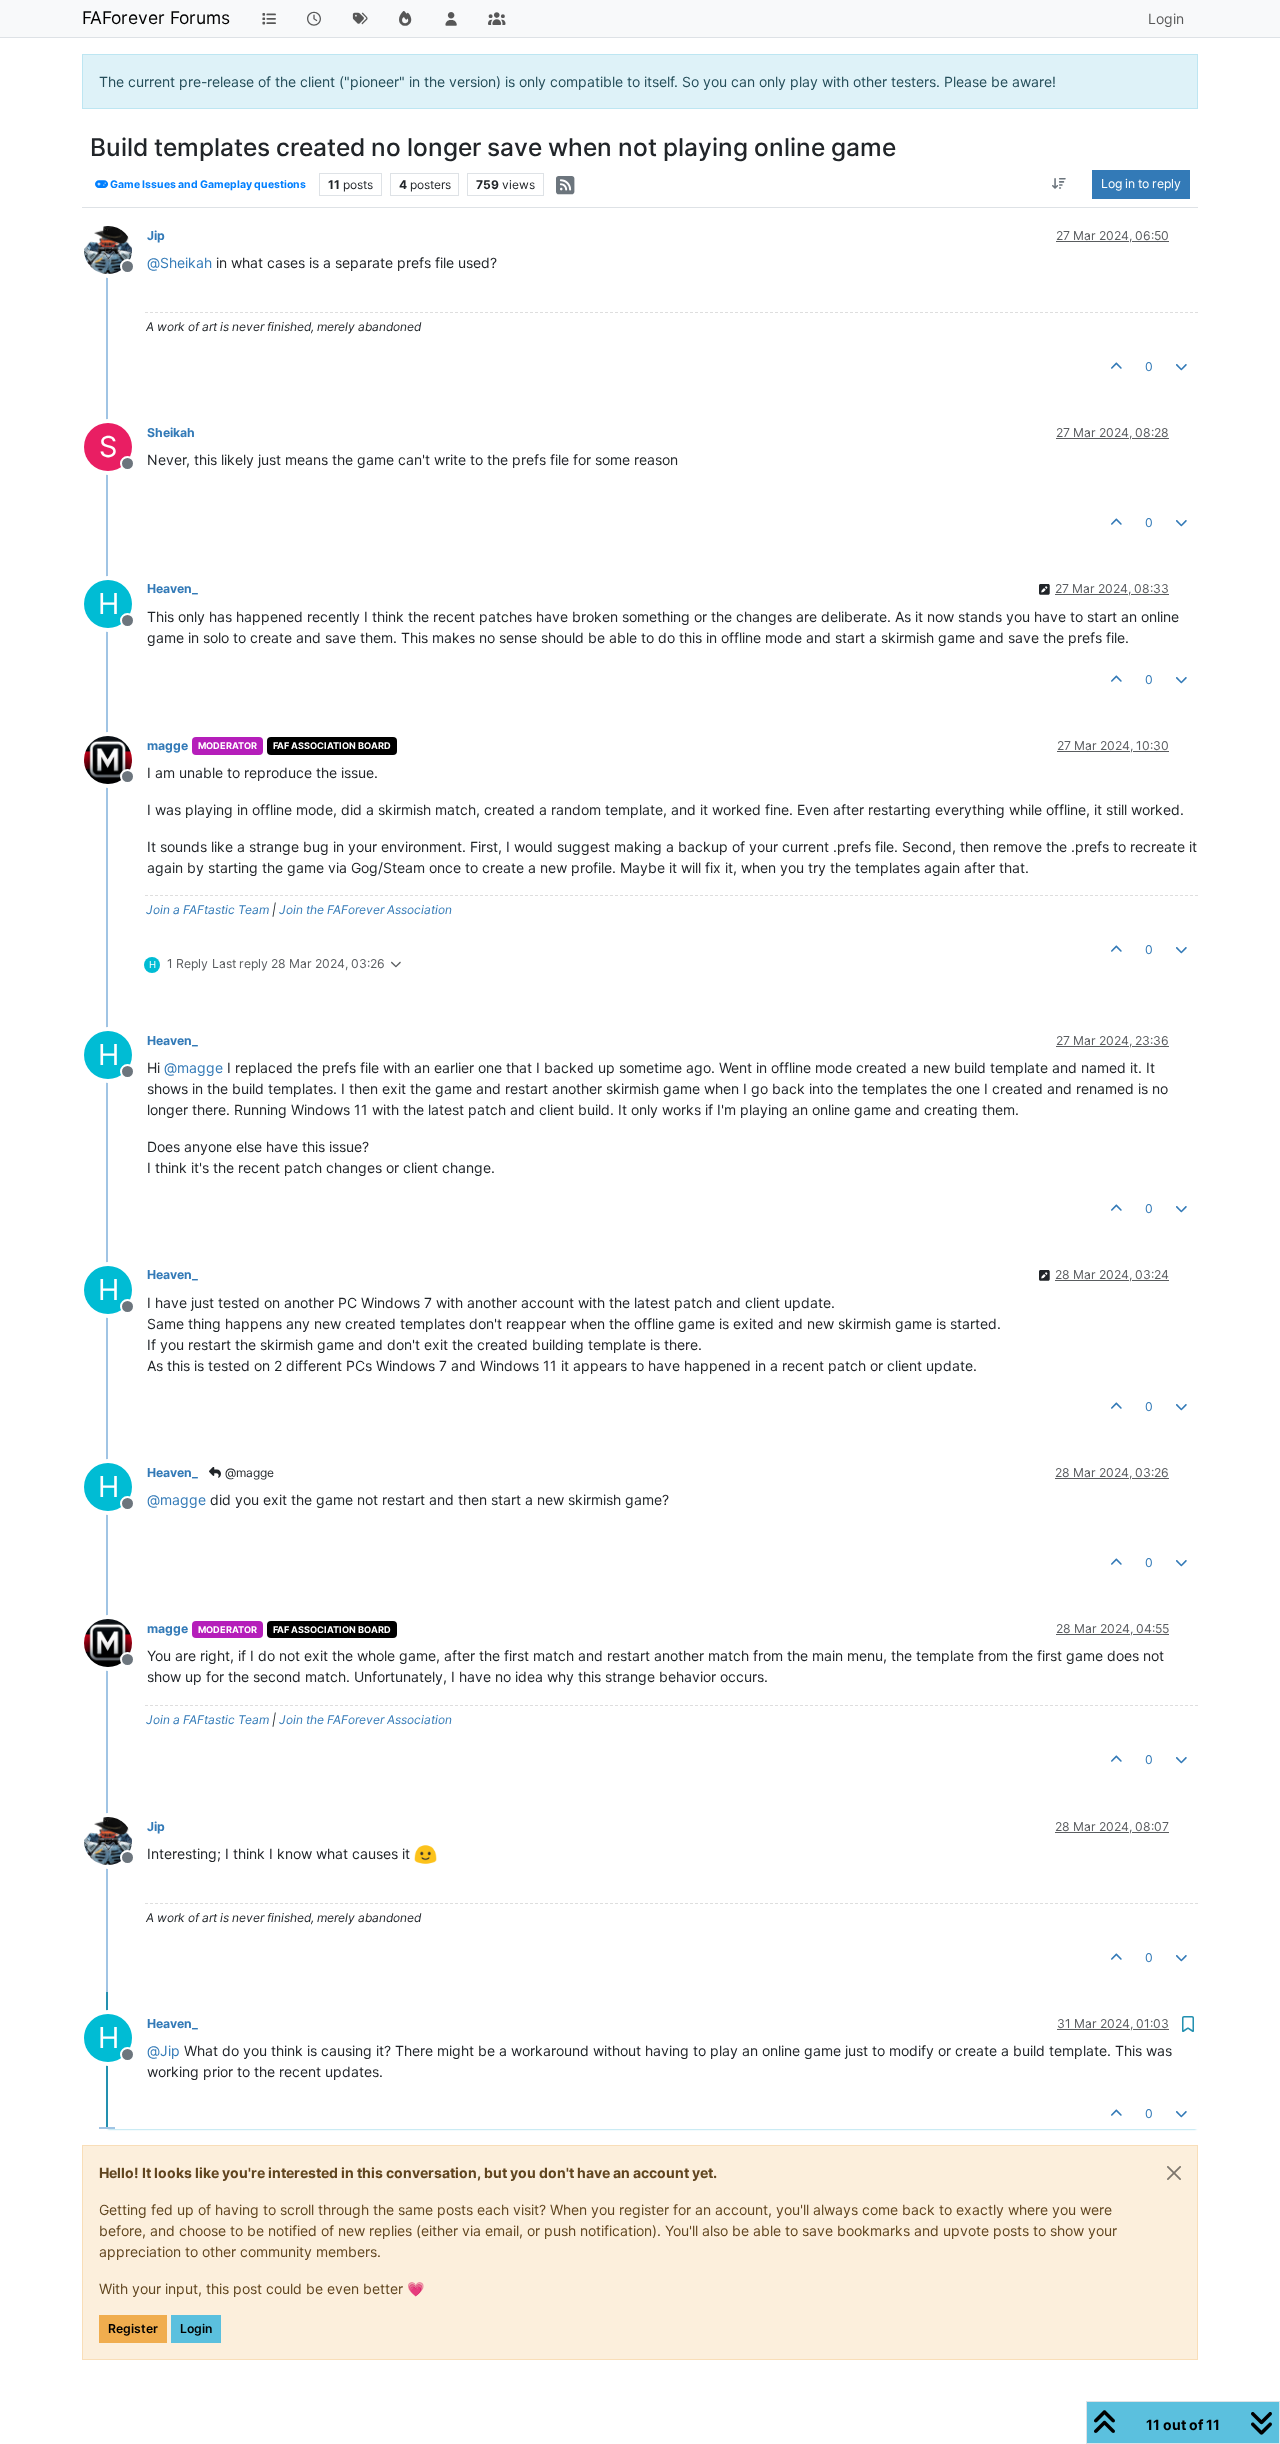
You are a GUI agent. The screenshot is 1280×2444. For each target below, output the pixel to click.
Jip (156, 235)
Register (133, 2328)
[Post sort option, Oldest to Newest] (1059, 184)
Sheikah (171, 432)
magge (167, 745)
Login (196, 2328)
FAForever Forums (156, 17)
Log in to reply (1141, 183)
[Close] (1174, 2173)
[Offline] (115, 248)
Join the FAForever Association (365, 909)
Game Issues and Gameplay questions (207, 184)
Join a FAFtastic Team (207, 909)
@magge (248, 1472)
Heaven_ (172, 588)
